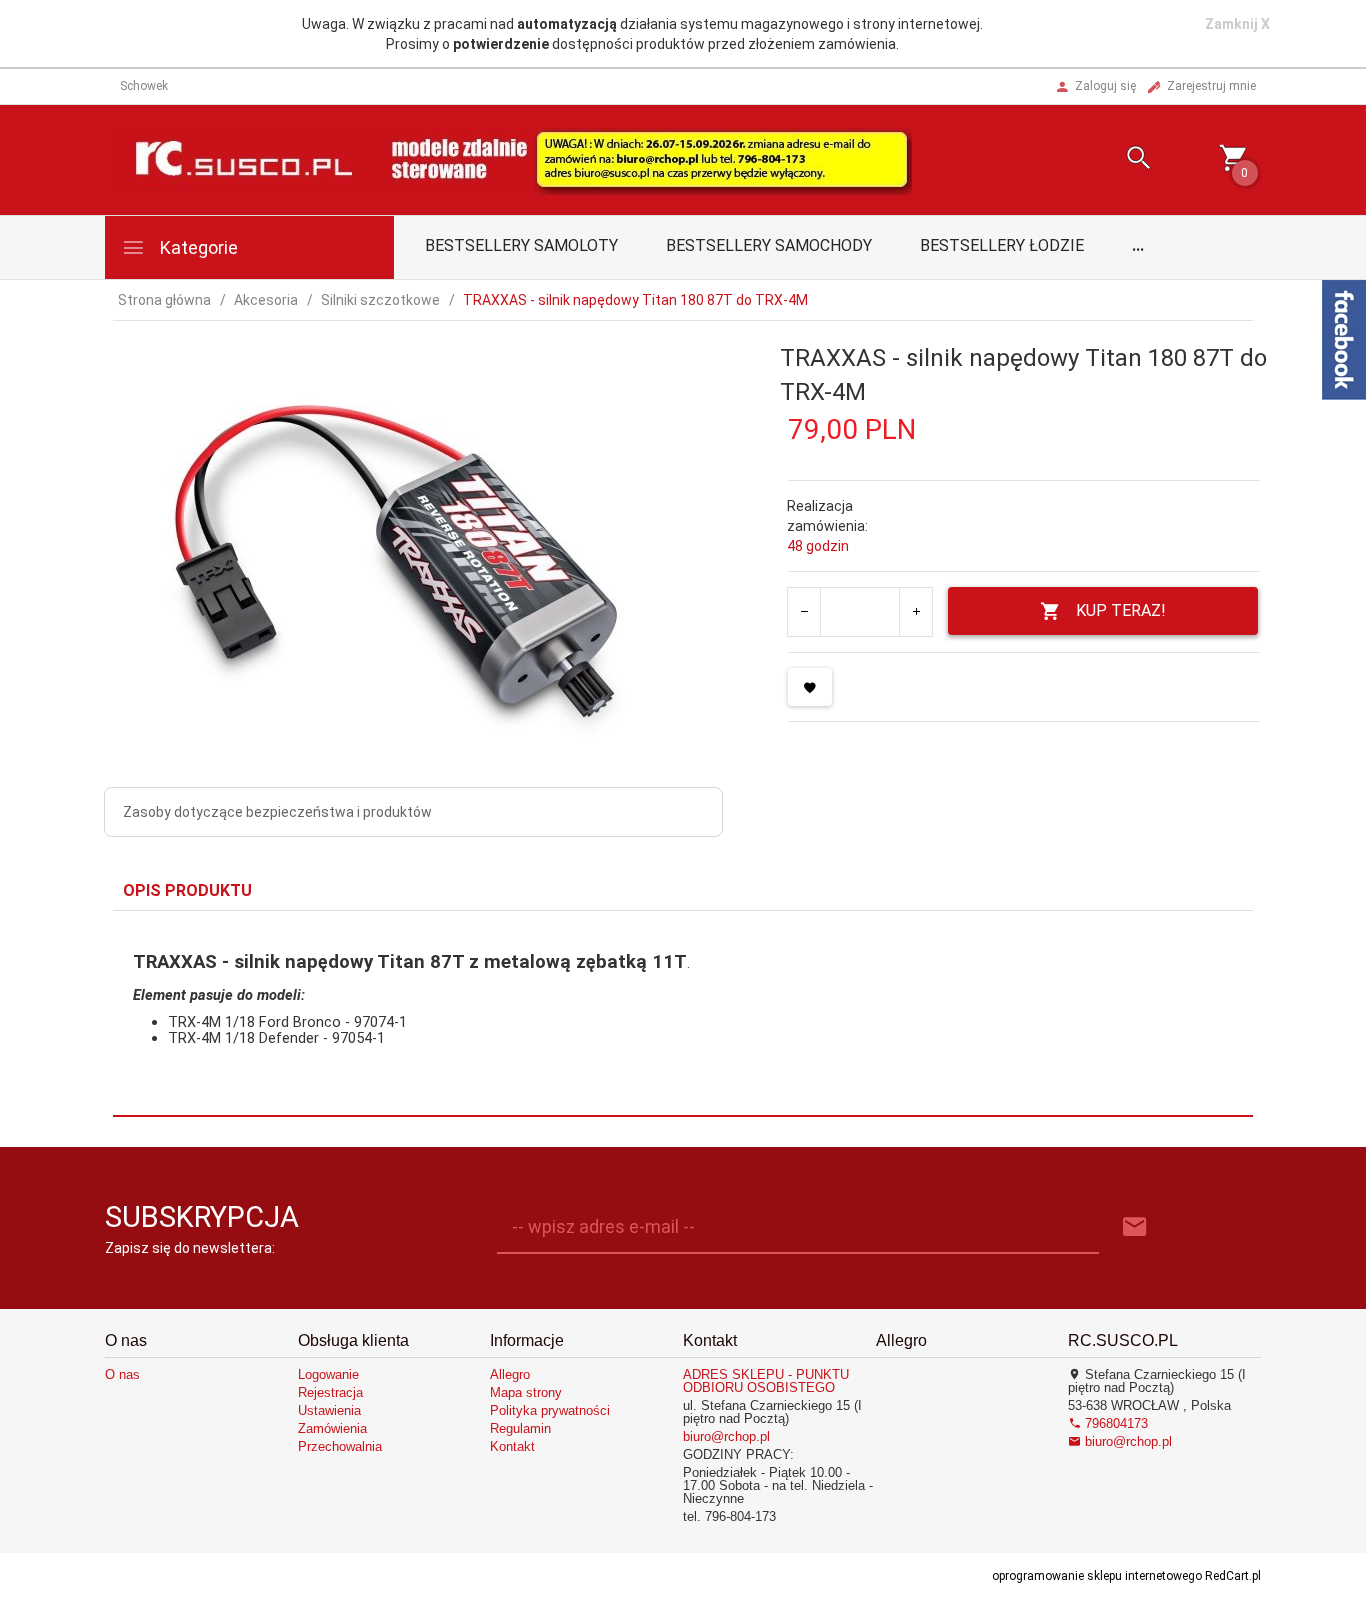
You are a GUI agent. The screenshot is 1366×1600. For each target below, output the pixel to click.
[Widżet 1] (1344, 340)
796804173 (1114, 1423)
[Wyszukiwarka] (1114, 160)
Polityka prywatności (550, 1410)
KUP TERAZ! (1121, 610)
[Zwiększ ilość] (915, 612)
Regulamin (520, 1428)
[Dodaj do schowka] (810, 687)
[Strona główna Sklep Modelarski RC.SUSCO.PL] (512, 159)
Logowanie (328, 1374)
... (1138, 245)
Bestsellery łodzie (1002, 245)
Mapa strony (526, 1392)
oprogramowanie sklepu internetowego (1097, 1576)
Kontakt (512, 1446)
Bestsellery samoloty (521, 245)
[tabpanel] (683, 1013)
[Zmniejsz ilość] (804, 612)
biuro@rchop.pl (726, 1436)
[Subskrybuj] (1135, 1227)
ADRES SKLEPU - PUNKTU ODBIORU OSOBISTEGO (766, 1381)
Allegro (510, 1374)
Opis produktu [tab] (187, 890)
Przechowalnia (340, 1446)
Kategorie (197, 247)
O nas (122, 1374)
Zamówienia (332, 1428)
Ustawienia (329, 1410)
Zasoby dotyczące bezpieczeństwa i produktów (277, 812)
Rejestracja (330, 1392)
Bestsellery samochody (769, 245)
